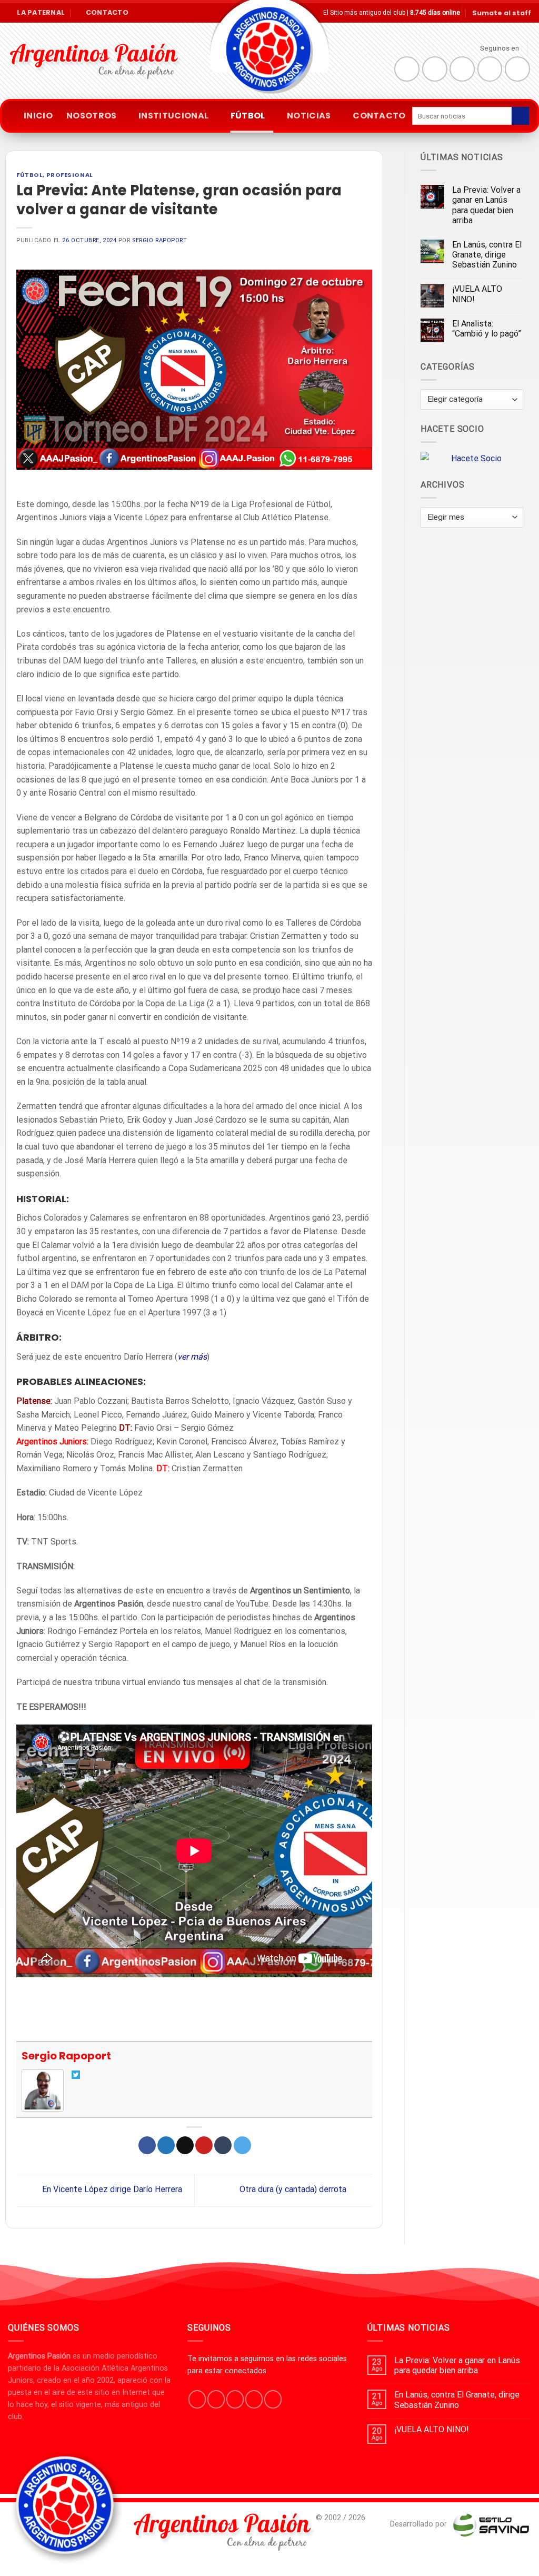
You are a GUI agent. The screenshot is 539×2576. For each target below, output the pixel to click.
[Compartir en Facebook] (147, 2145)
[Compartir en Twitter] (166, 2145)
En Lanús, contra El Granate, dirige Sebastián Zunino (487, 255)
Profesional (70, 175)
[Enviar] (520, 116)
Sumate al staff (502, 13)
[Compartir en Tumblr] (223, 2145)
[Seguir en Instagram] (435, 69)
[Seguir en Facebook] (407, 69)
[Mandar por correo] (185, 2145)
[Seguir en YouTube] (517, 69)
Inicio (38, 116)
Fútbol (248, 116)
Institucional (173, 116)
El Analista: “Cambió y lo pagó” (487, 329)
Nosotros (92, 116)
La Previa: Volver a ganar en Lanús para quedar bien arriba (486, 205)
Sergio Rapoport (159, 240)
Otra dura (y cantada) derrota (294, 2190)
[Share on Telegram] (242, 2145)
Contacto (379, 116)
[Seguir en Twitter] (462, 69)
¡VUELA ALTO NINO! (477, 294)
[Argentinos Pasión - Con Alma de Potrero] (269, 53)
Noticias (309, 116)
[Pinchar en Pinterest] (204, 2145)
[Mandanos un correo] (490, 69)
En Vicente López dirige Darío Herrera (111, 2190)
